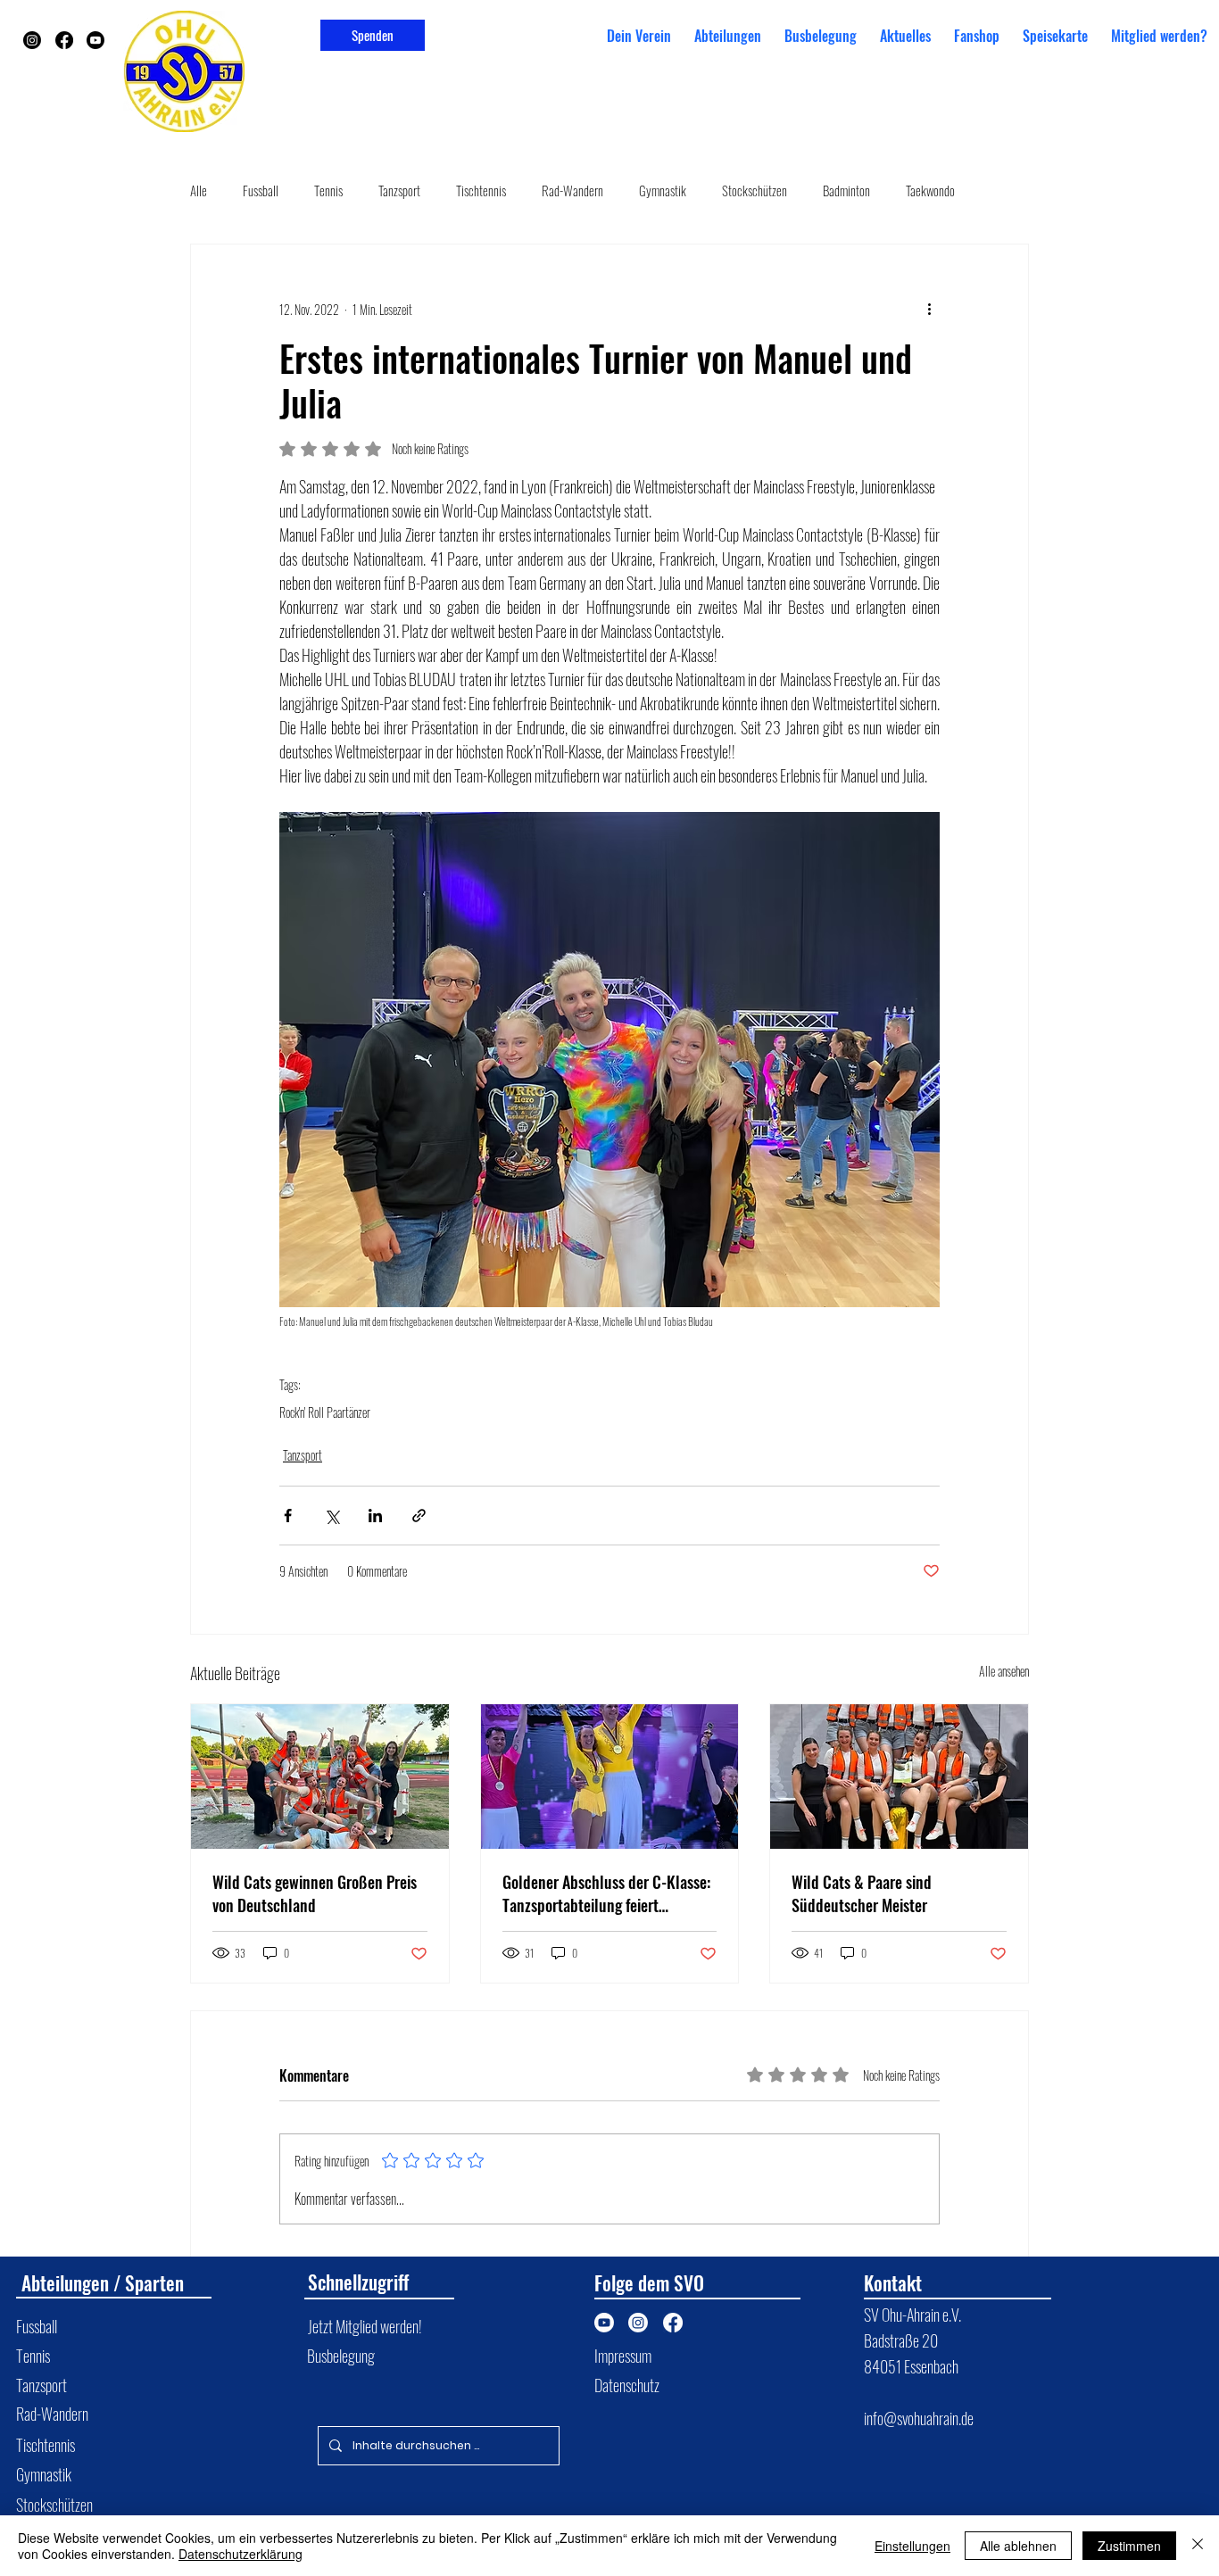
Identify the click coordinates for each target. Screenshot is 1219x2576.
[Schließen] (1198, 2546)
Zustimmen (1129, 2546)
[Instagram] (32, 40)
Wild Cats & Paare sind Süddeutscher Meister (862, 1893)
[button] (728, 36)
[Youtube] (95, 40)
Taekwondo (930, 190)
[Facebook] (64, 40)
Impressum (623, 2355)
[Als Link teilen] (419, 1516)
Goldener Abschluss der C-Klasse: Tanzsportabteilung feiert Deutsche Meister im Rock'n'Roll (606, 1893)
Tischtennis (481, 190)
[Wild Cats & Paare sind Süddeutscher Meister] (899, 1777)
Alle (199, 190)
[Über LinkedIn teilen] (375, 1516)
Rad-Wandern (572, 190)
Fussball (261, 190)
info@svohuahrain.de (919, 2418)
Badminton (846, 190)
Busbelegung (341, 2355)
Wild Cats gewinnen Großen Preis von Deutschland (315, 1893)
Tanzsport (399, 190)
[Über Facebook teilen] (288, 1516)
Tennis (328, 190)
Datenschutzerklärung (240, 2554)
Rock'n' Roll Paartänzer (325, 1412)
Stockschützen (755, 190)
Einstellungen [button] (912, 2546)
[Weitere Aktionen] (929, 309)
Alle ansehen (1004, 1671)
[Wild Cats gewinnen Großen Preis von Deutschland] (320, 1777)
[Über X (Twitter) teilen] (332, 1516)
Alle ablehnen (1018, 2546)
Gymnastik (663, 190)
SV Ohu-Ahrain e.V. (914, 2314)
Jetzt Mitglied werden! (365, 2326)
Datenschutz (627, 2385)
